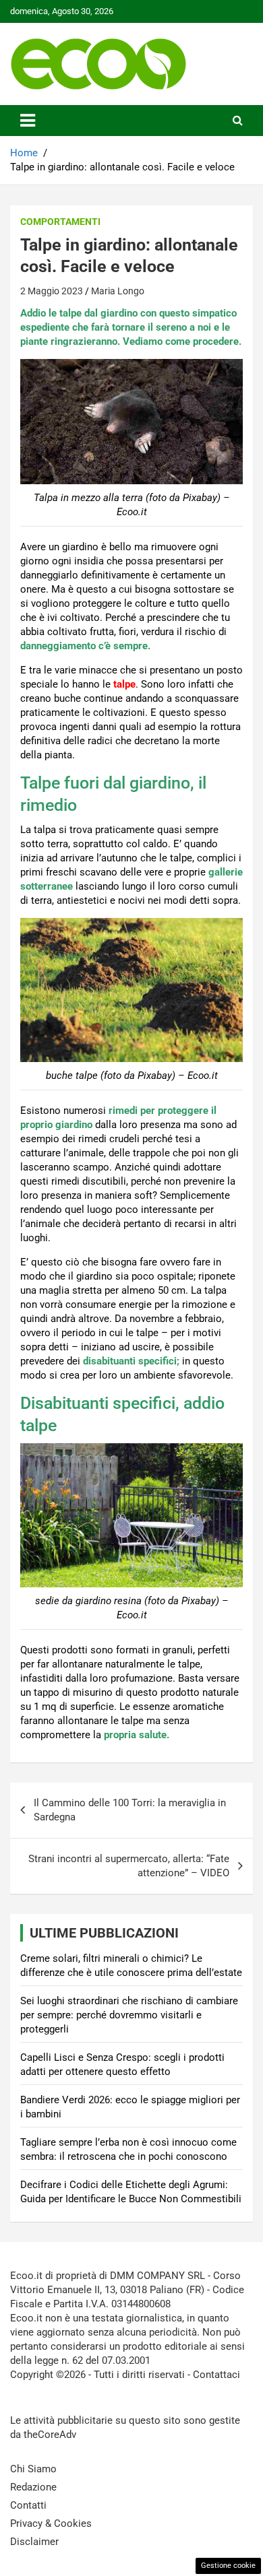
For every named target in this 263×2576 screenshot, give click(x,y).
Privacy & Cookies (51, 2523)
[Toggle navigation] (28, 121)
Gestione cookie (228, 2566)
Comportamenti (60, 222)
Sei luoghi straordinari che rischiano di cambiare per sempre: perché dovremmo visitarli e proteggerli (129, 2015)
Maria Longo (118, 291)
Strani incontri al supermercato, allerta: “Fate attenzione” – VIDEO (129, 1866)
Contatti (28, 2505)
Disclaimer (34, 2542)
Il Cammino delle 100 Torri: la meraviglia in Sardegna (130, 1810)
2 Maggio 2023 (52, 291)
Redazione (33, 2487)
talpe (124, 684)
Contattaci (216, 2375)
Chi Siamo (33, 2469)
